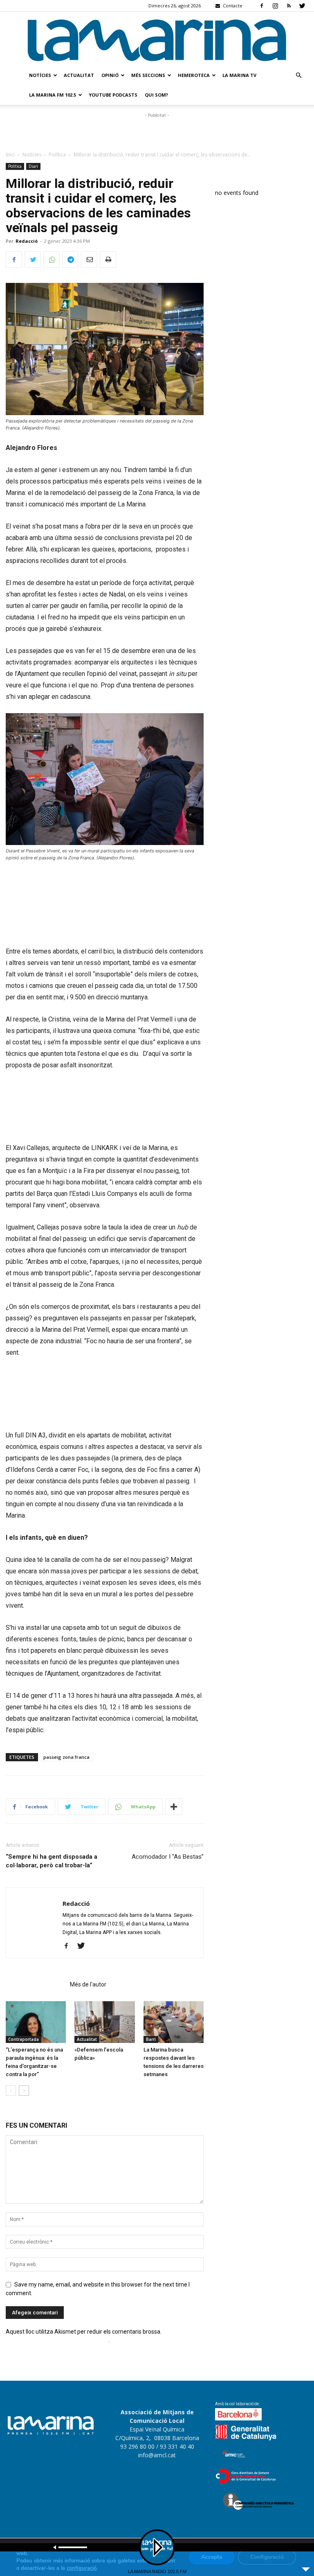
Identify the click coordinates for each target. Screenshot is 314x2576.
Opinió (110, 75)
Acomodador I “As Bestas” (168, 1857)
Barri (151, 2039)
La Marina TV (239, 75)
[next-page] (24, 2091)
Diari (33, 166)
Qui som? (156, 95)
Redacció (27, 241)
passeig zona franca (66, 1757)
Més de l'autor (88, 1984)
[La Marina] (157, 39)
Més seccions (148, 75)
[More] (174, 1807)
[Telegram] (70, 260)
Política (57, 155)
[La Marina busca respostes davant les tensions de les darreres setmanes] (174, 2022)
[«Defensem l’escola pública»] (104, 2022)
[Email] (89, 260)
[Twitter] (302, 6)
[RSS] (289, 6)
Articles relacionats (35, 1984)
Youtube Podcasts (113, 95)
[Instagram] (275, 6)
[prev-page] (11, 2091)
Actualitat (79, 75)
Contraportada (24, 2039)
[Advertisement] (157, 132)
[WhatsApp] (52, 260)
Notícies (40, 75)
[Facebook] (262, 6)
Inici (10, 155)
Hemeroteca (194, 75)
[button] (298, 76)
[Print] (108, 260)
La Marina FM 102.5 (53, 95)
